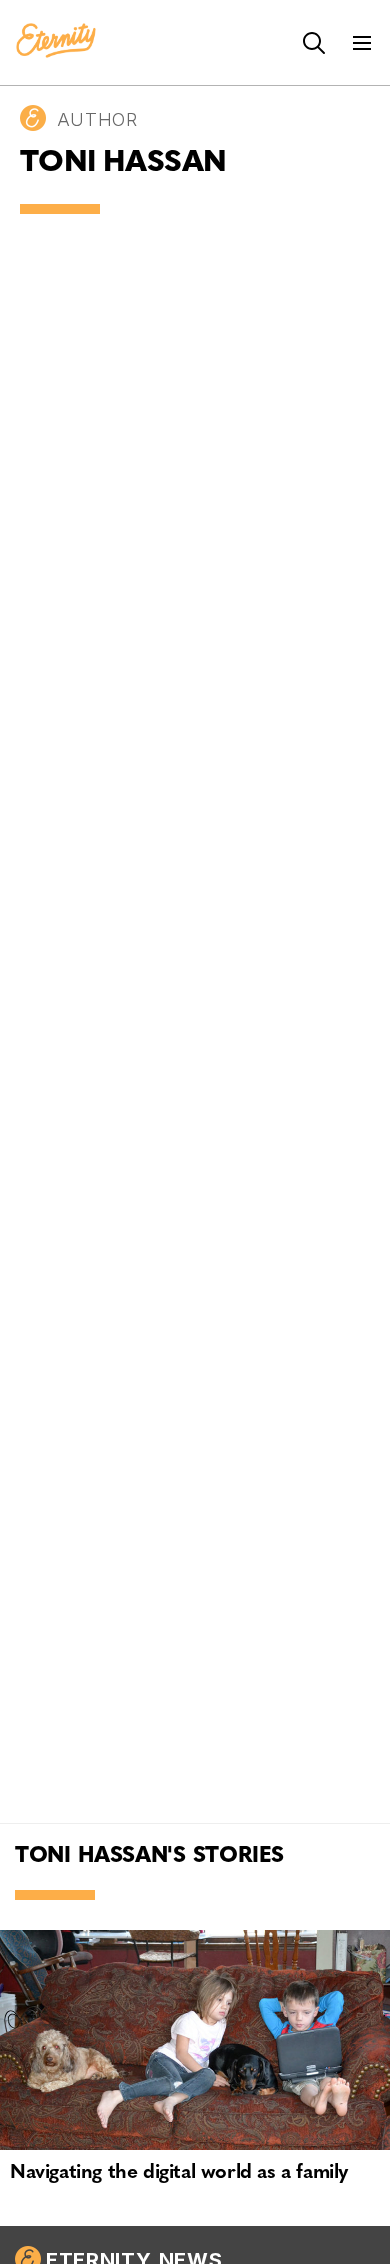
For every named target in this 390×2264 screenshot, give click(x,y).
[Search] (314, 43)
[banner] (56, 42)
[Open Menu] (362, 43)
